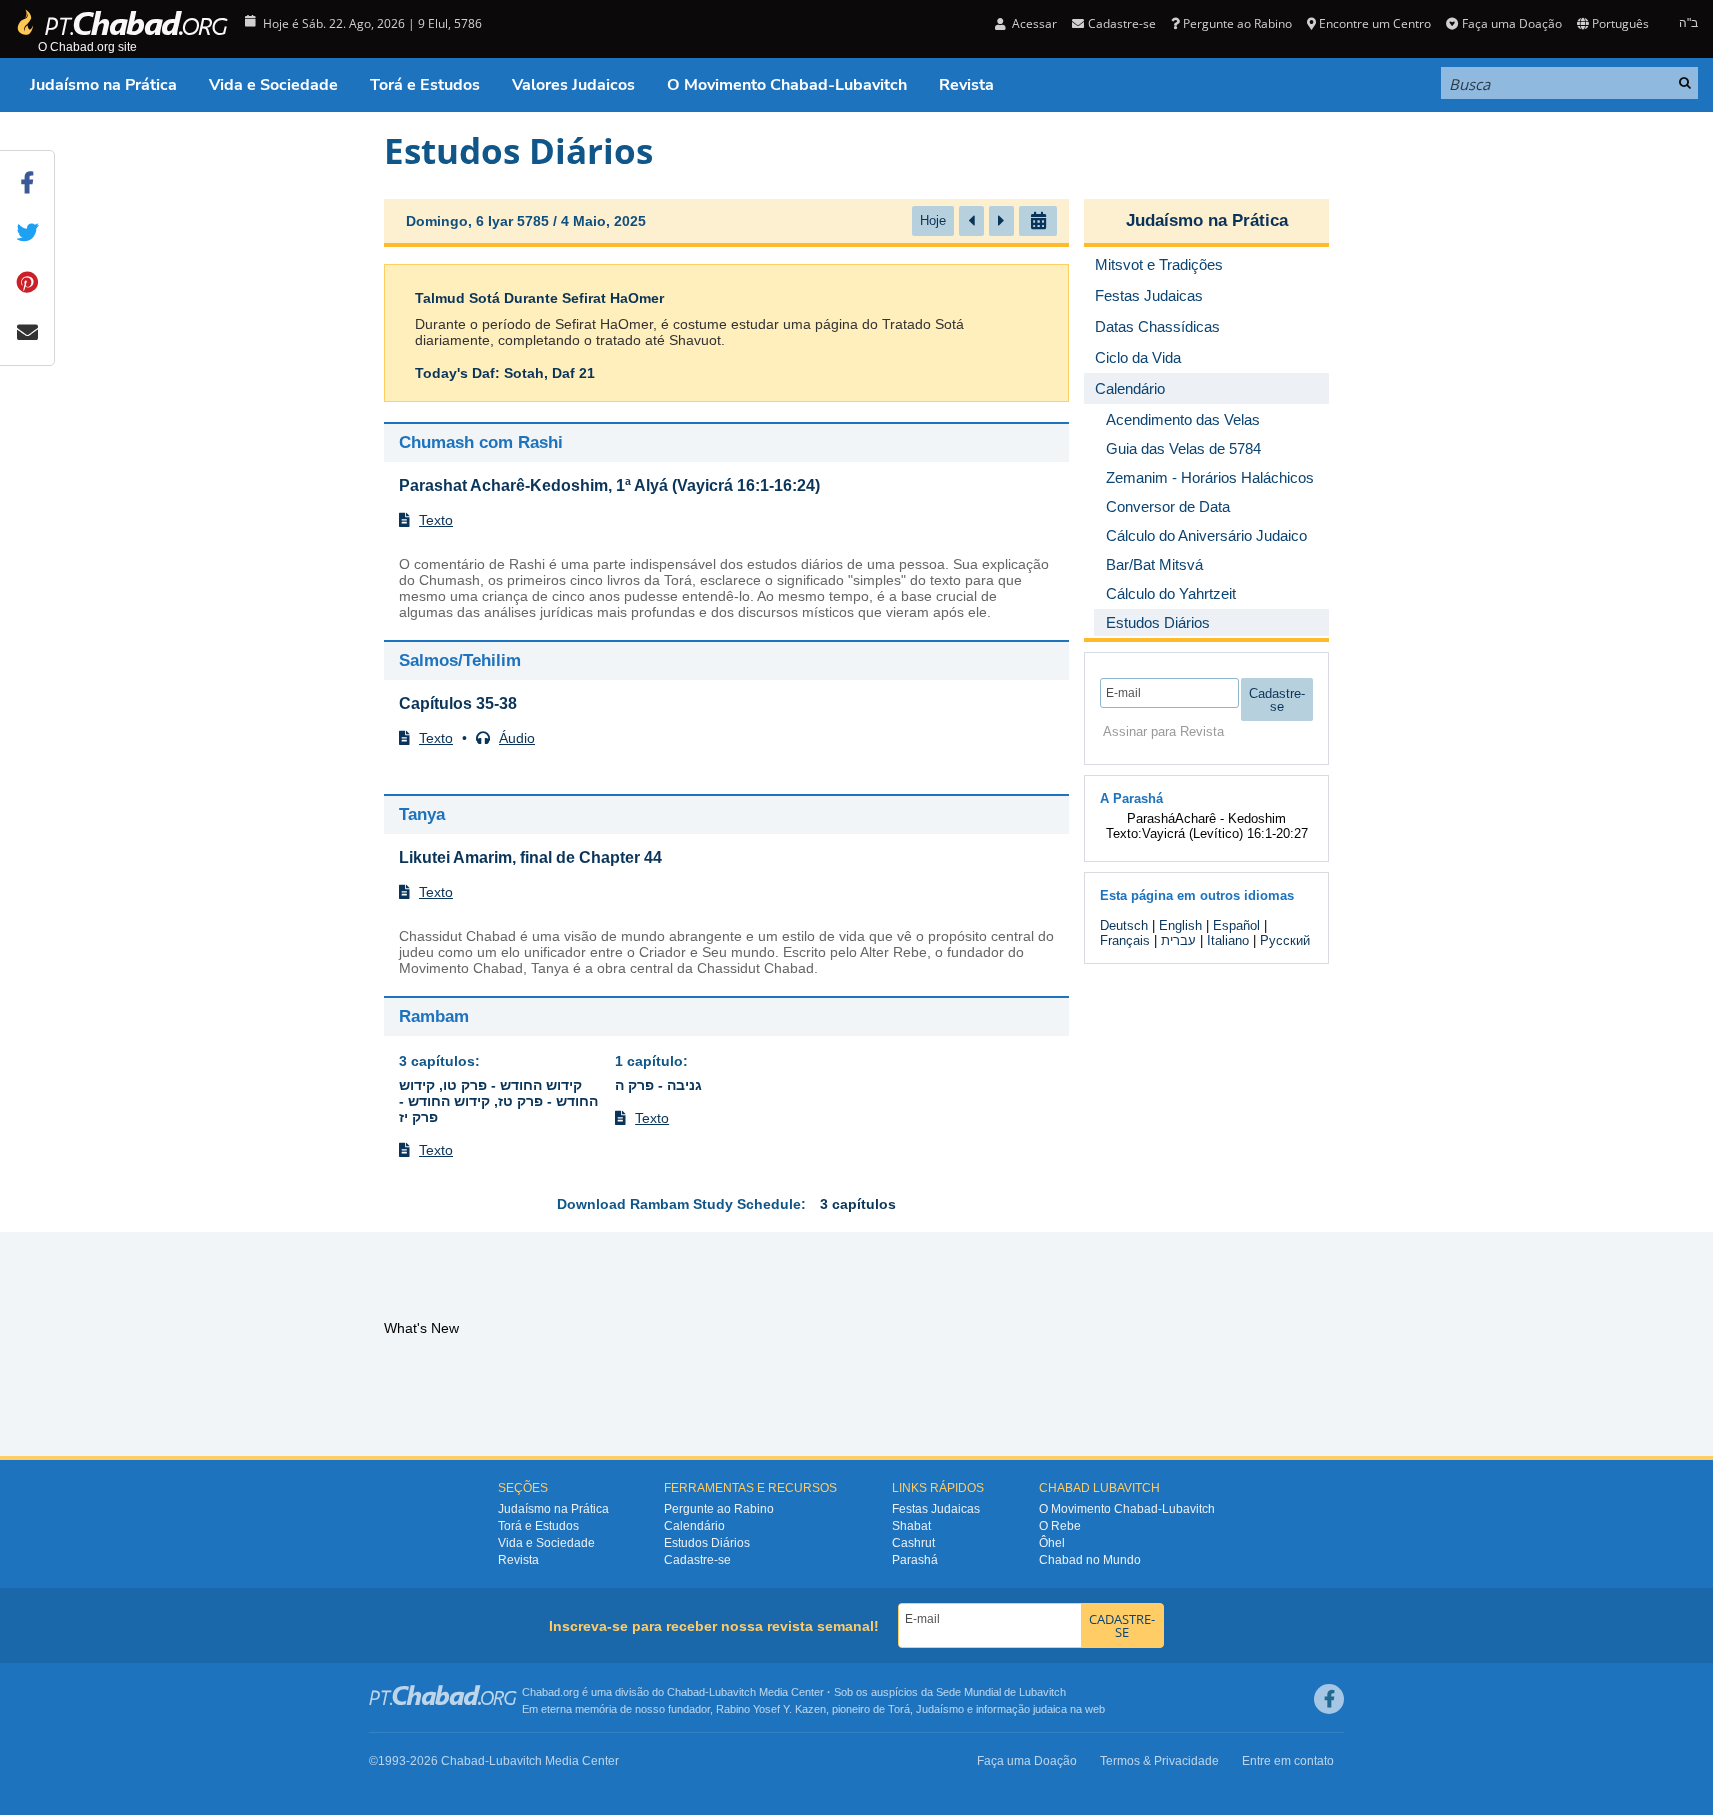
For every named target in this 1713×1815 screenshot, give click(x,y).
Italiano (1228, 940)
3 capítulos (437, 1061)
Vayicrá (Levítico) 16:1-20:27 (1225, 833)
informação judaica (1021, 1709)
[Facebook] (1329, 1699)
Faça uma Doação (1511, 23)
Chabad (686, 1692)
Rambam (434, 1016)
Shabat (911, 1526)
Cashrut (913, 1543)
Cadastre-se (697, 1560)
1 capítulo (649, 1061)
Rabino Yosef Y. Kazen (771, 1709)
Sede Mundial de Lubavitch (1001, 1692)
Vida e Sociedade (273, 85)
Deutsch (1124, 925)
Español (1236, 925)
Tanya (422, 814)
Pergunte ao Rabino (1237, 23)
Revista (966, 85)
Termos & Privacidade (1159, 1761)
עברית (1178, 940)
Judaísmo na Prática (103, 85)
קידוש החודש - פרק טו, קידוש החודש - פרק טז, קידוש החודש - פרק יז (498, 1101)
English (1180, 925)
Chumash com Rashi (481, 442)
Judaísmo (940, 1709)
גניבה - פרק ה (658, 1085)
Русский (1285, 940)
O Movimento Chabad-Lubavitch (787, 85)
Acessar (1033, 23)
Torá (899, 1709)
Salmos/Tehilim (460, 660)
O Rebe (1060, 1526)
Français (1125, 940)
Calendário (694, 1526)
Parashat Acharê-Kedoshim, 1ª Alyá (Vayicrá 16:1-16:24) (609, 485)
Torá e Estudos (425, 85)
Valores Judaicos (573, 85)
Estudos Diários (707, 1543)
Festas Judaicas (936, 1509)
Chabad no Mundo (1090, 1560)
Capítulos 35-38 (458, 703)
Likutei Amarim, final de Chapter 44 (530, 857)
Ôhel (1052, 1543)
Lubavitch (732, 1692)
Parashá (915, 1560)
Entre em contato (1288, 1761)
